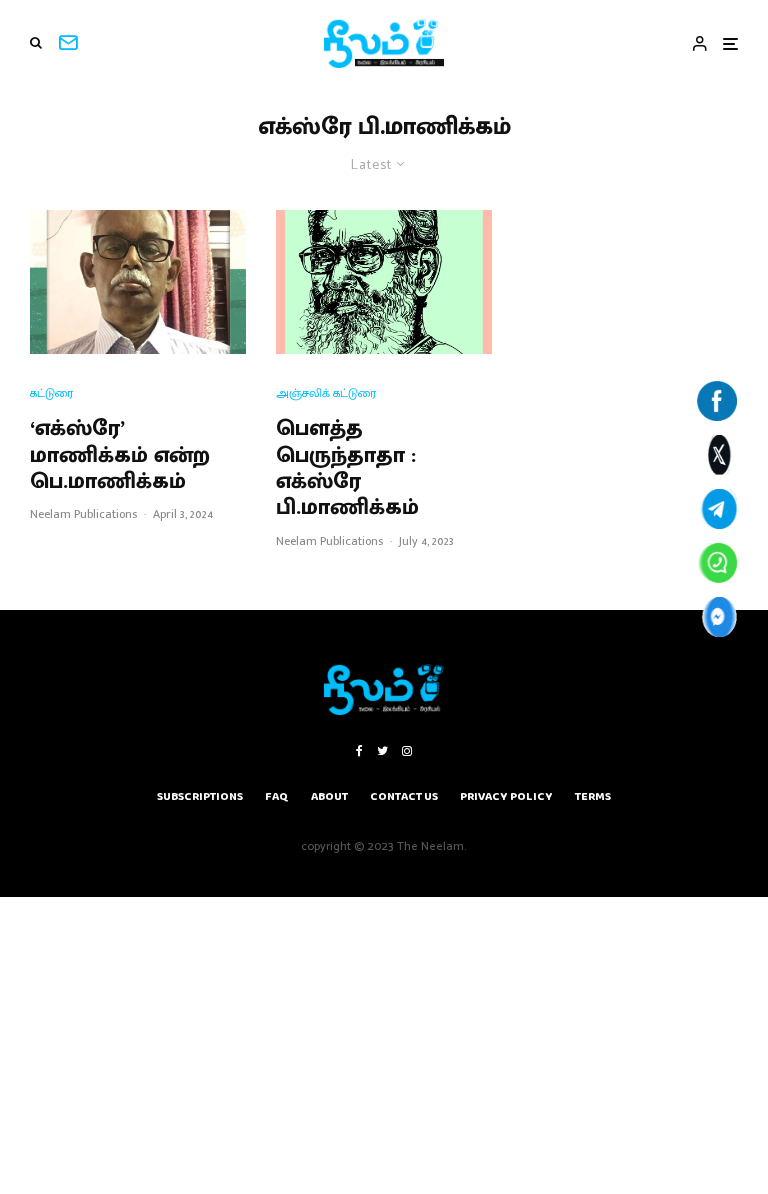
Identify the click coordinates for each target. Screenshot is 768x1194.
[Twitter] (382, 751)
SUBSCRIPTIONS (200, 796)
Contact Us (404, 796)
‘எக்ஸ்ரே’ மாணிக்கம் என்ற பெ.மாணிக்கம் (120, 455)
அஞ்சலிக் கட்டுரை (326, 393)
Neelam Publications (83, 514)
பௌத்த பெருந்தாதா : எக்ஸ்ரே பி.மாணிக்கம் (347, 469)
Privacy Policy (506, 796)
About (329, 796)
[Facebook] (359, 751)
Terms (593, 796)
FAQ (277, 796)
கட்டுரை (51, 393)
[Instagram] (407, 751)
